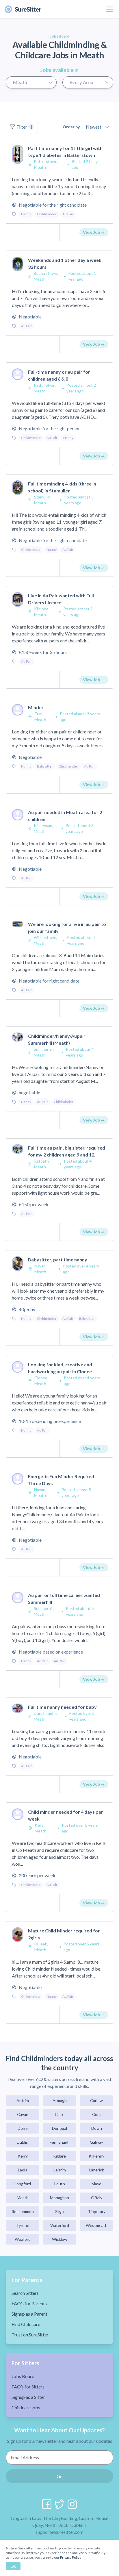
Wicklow (60, 2239)
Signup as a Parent (29, 2314)
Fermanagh (60, 2142)
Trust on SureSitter (30, 2335)
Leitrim (60, 2170)
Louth (60, 2184)
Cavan (23, 2114)
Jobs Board (23, 2376)
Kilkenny (96, 2156)
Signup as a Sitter (28, 2397)
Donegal (59, 2128)
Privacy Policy (71, 2557)
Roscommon (23, 2211)
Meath (23, 2198)
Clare (60, 2114)
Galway (96, 2142)
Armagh (60, 2100)
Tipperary (97, 2211)
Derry (23, 2128)
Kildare (59, 2156)
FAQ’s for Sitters (28, 2387)
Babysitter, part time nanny (58, 1260)
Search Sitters (25, 2293)
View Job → (94, 232)
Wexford (23, 2239)
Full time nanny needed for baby (62, 1707)
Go (60, 2476)
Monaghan (59, 2198)
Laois (23, 2170)
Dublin (23, 2142)
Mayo (96, 2184)
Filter (25, 127)
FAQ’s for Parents (29, 2303)
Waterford (60, 2225)
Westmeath (97, 2225)
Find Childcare (26, 2324)
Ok (13, 2566)
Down (97, 2128)
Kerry (23, 2156)
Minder (36, 707)
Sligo (59, 2211)
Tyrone (23, 2225)
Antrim (23, 2100)
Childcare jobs (26, 2407)
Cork (96, 2114)
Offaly (97, 2198)
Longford (23, 2184)
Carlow (96, 2100)
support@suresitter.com (59, 2532)
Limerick (97, 2170)
